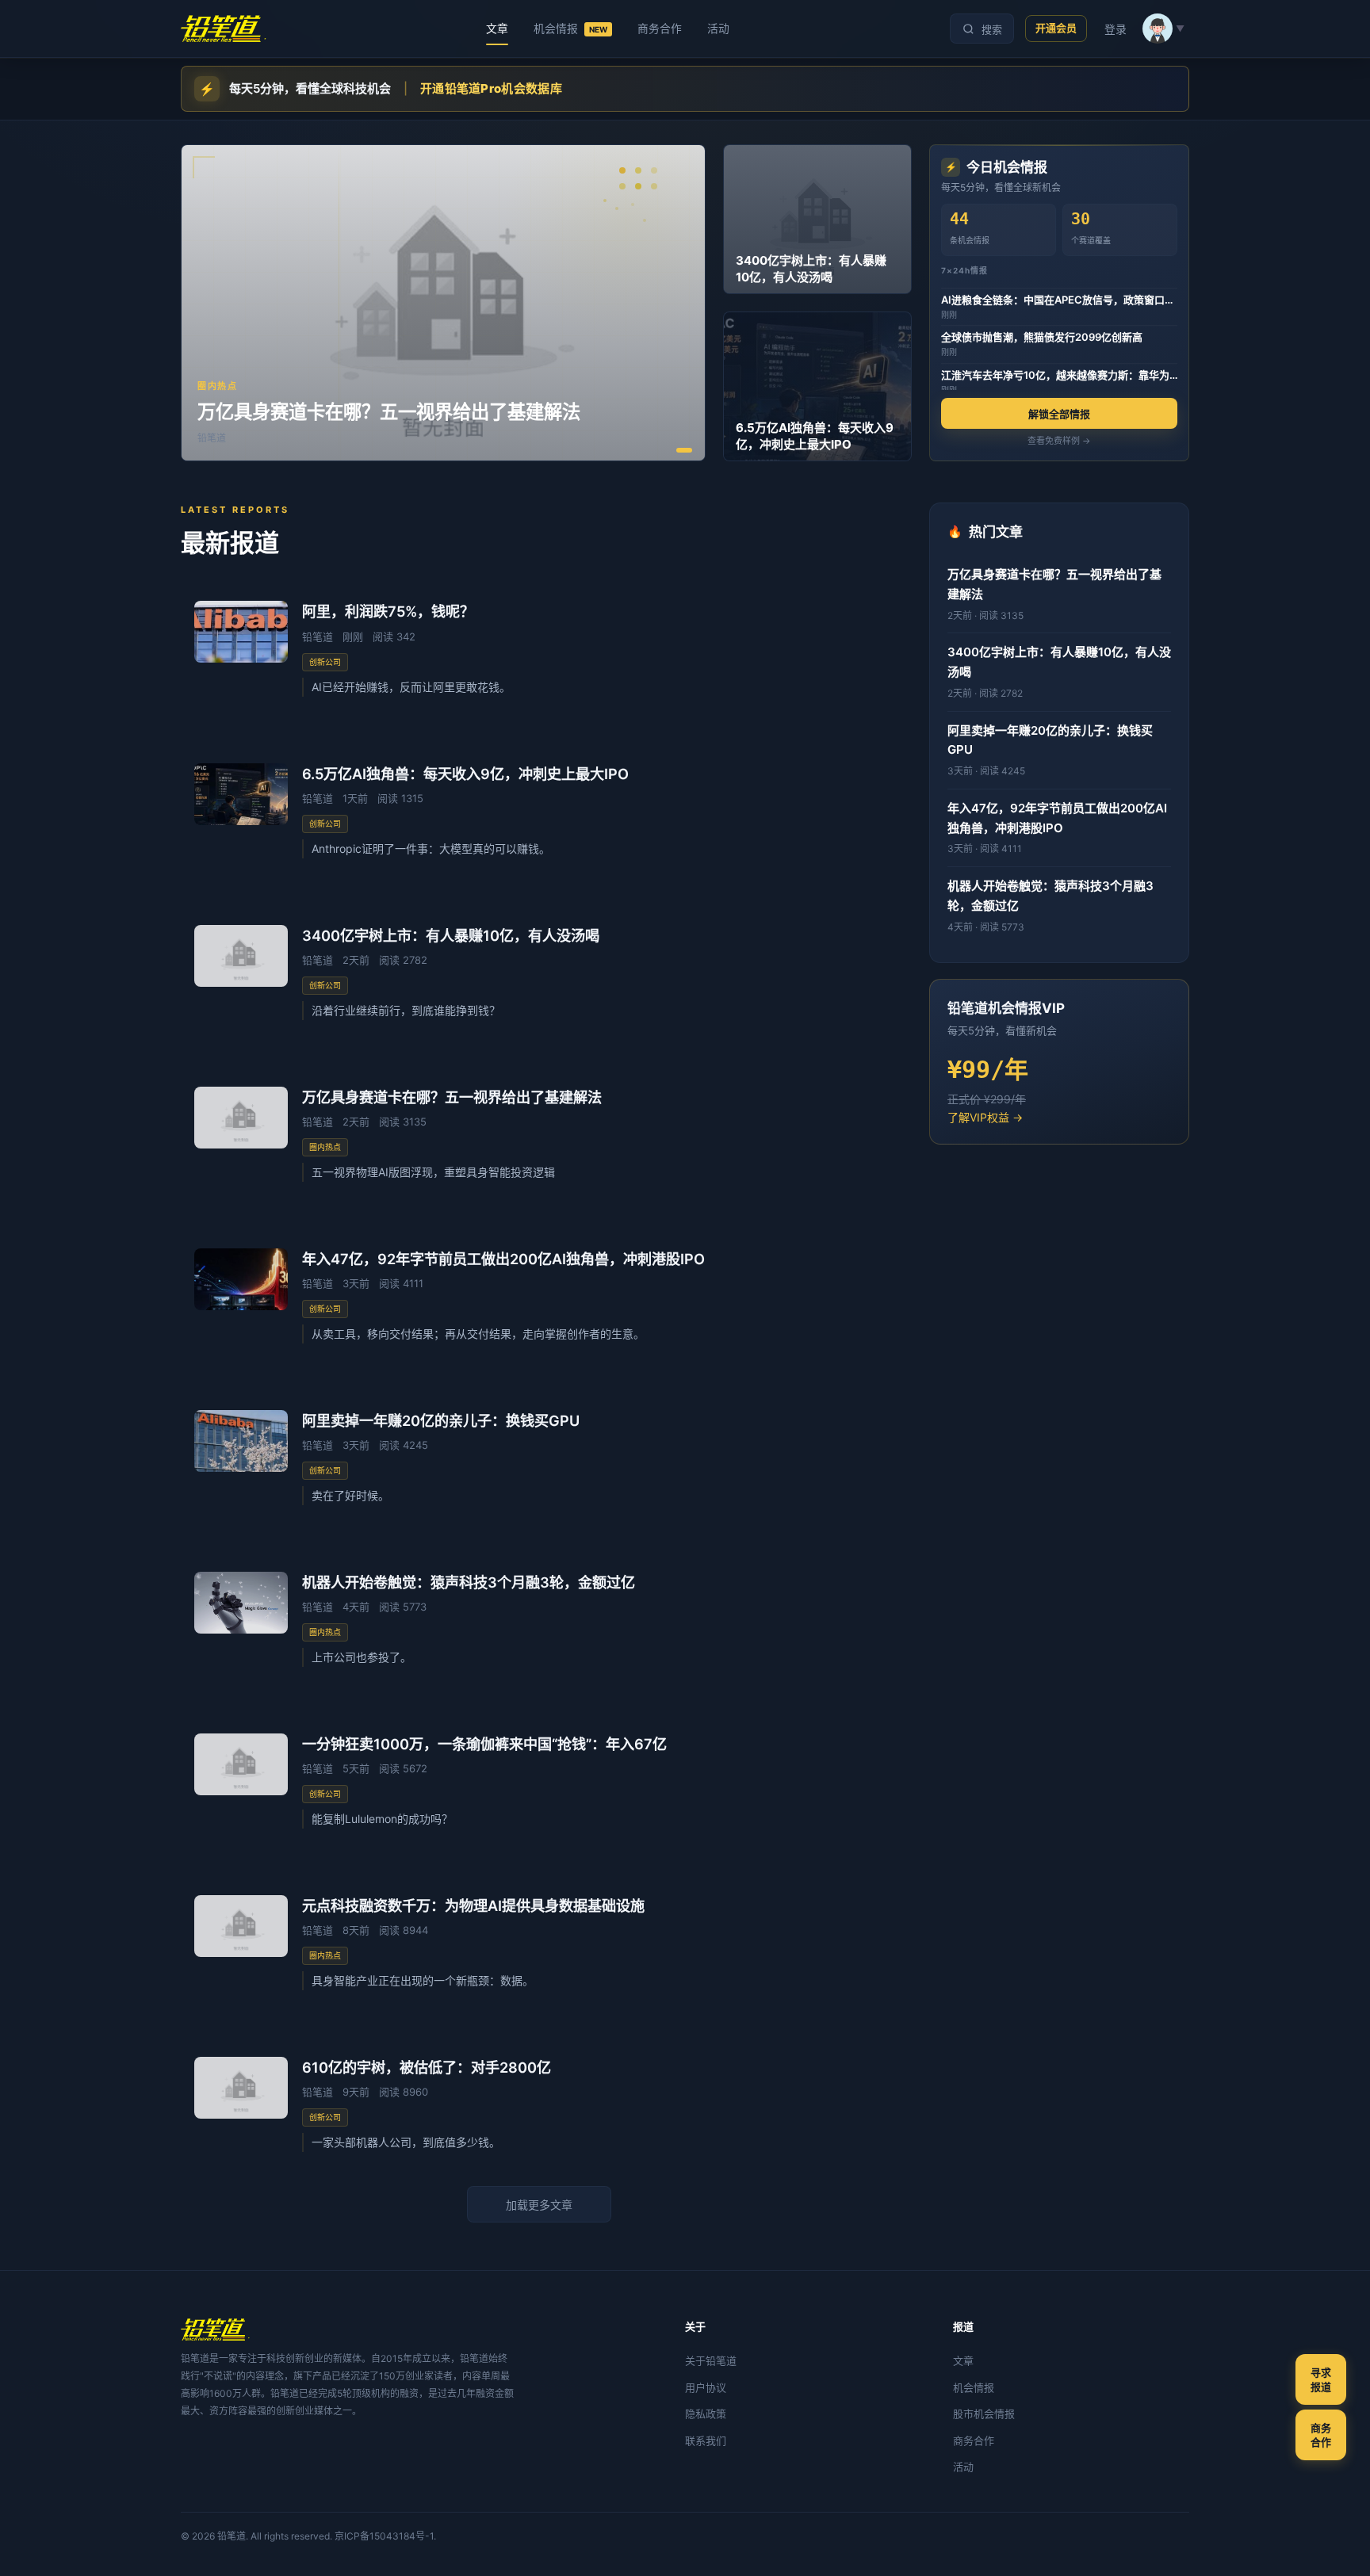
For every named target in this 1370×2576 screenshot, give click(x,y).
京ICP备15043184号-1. (385, 2536)
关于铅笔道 (711, 2360)
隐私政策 (706, 2414)
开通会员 (1056, 28)
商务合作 (660, 29)
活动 (718, 29)
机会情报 (570, 29)
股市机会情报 (984, 2414)
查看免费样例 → (1059, 441)
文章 (497, 29)
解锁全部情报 (1059, 414)
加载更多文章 (539, 2205)
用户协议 (706, 2387)
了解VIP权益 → (985, 1117)
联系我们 (706, 2440)
